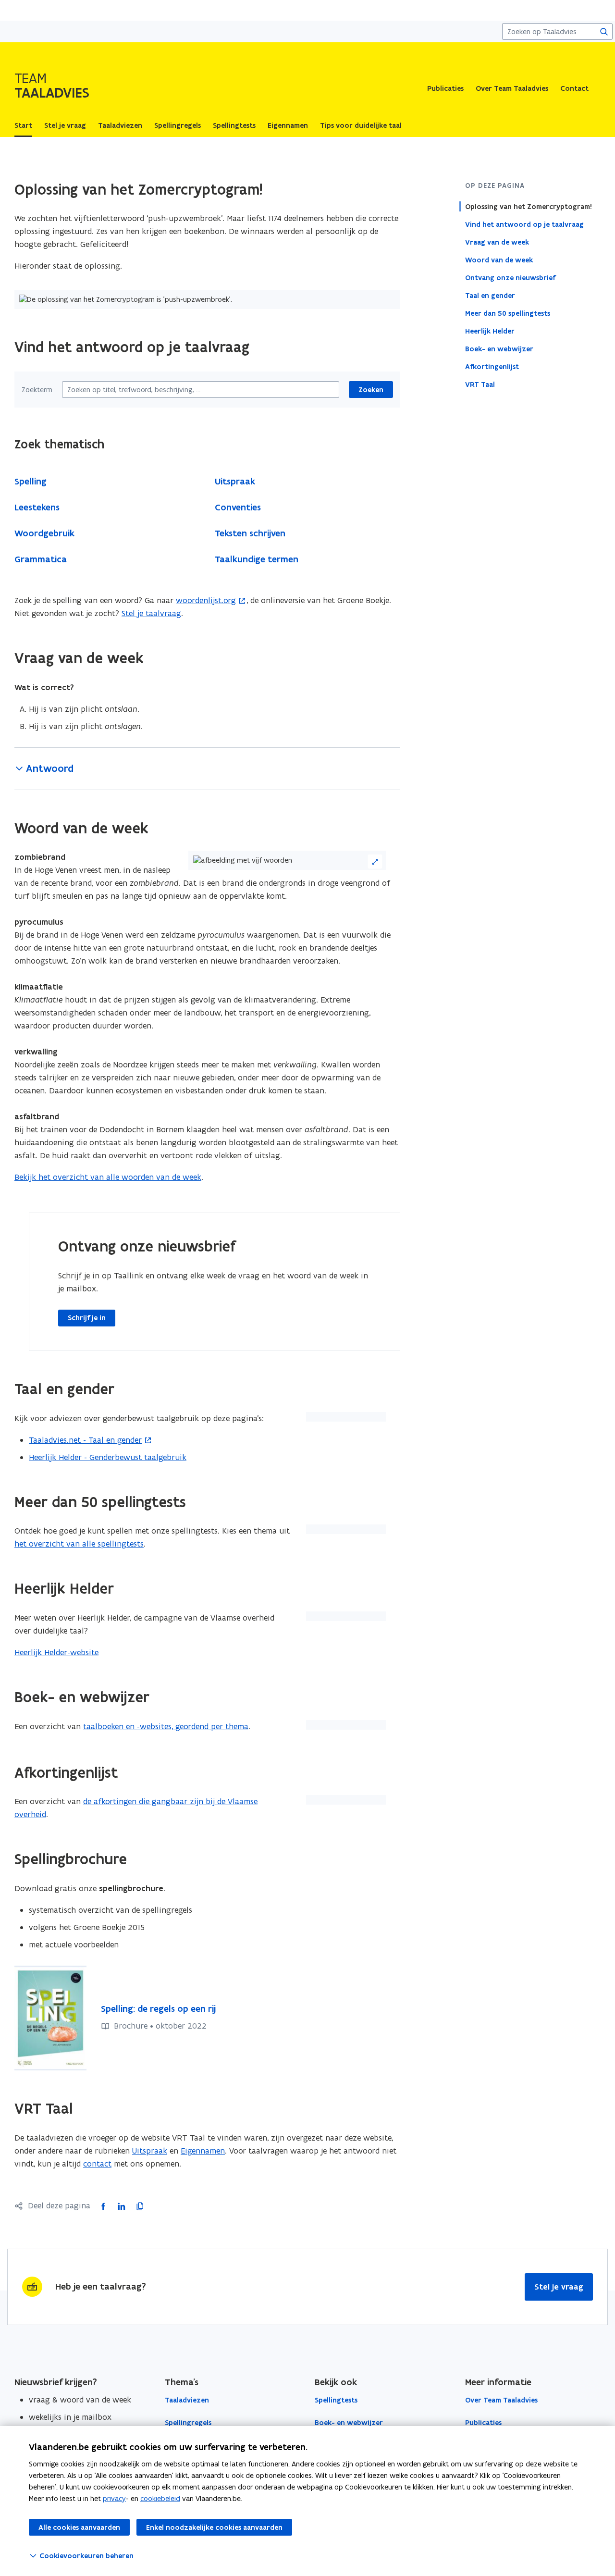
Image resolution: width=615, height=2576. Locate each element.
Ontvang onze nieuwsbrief (510, 277)
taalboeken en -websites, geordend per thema (166, 1726)
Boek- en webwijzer (499, 348)
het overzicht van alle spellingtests (79, 1544)
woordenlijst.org (206, 600)
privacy (114, 2498)
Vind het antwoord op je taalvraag (524, 224)
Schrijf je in (87, 1318)
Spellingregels (188, 2423)
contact (97, 2164)
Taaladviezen (187, 2400)
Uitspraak (150, 2151)
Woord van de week (499, 260)
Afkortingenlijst (492, 366)
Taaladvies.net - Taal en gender (85, 1440)
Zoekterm (37, 390)
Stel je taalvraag (151, 613)
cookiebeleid (160, 2498)
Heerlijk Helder (490, 331)
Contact (574, 88)
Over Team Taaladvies (512, 88)
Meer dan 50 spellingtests (508, 313)
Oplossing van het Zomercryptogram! (529, 206)
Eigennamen (203, 2151)
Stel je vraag (559, 2287)
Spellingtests (336, 2400)
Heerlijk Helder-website (56, 1652)
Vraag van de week (497, 242)
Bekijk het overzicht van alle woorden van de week (108, 1177)
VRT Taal (480, 384)
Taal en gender (490, 295)
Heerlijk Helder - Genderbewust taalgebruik (108, 1457)
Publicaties (445, 88)
